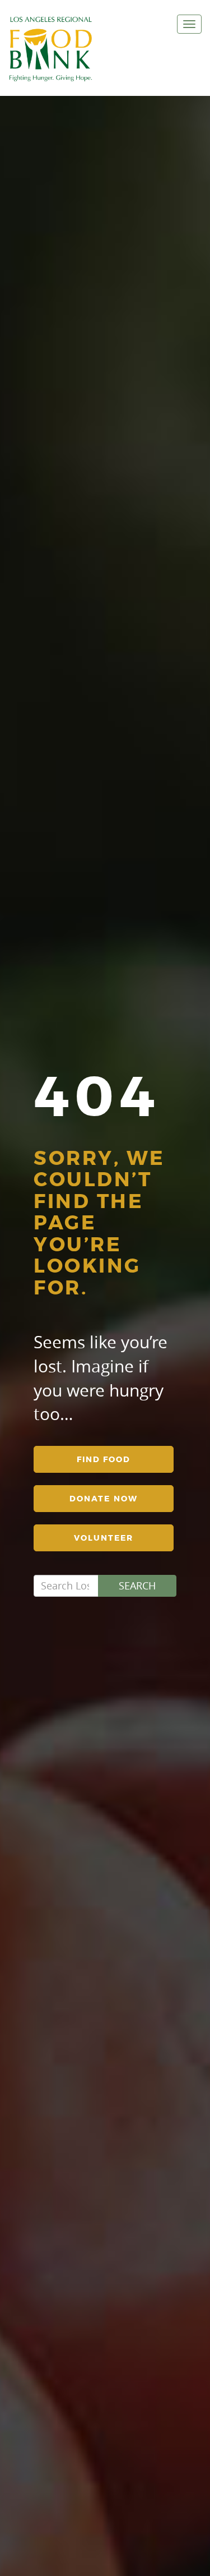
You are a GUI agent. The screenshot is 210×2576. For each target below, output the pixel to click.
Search (137, 1586)
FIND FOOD (104, 1459)
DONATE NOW (104, 1499)
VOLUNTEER (104, 1538)
